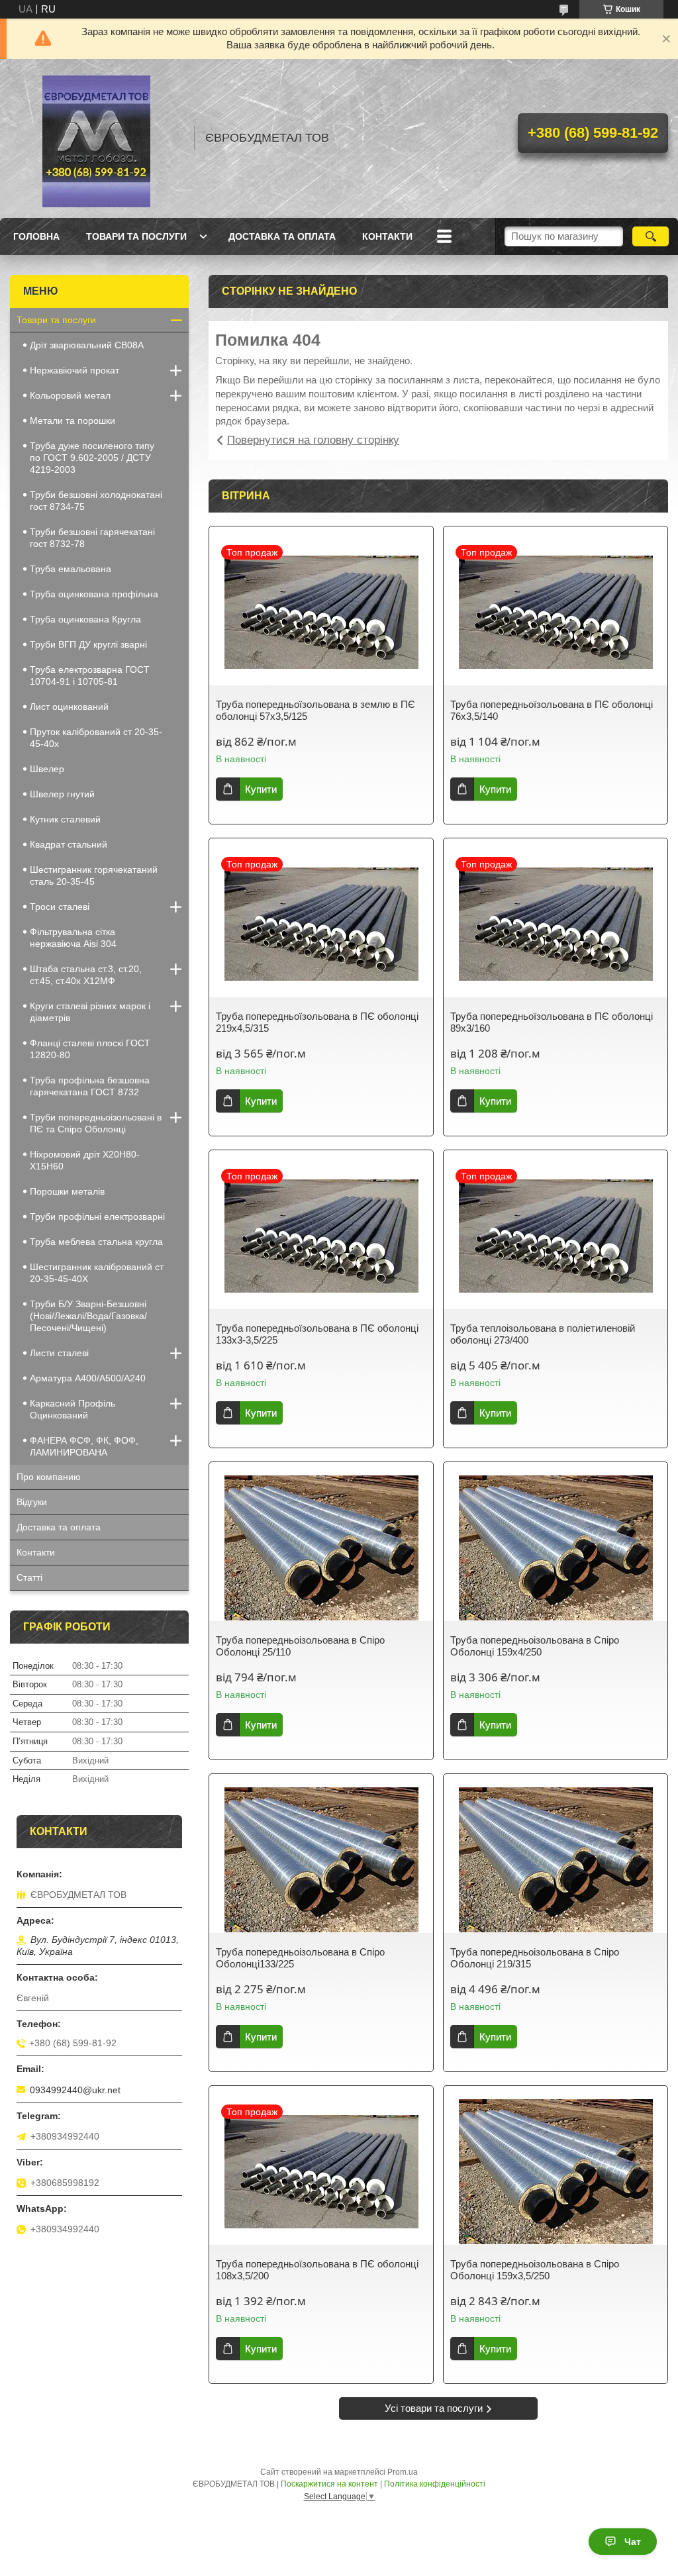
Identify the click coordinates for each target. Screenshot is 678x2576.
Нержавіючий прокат (74, 370)
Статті (29, 1577)
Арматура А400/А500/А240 (88, 1378)
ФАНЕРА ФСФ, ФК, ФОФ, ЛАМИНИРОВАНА (84, 1446)
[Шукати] (651, 236)
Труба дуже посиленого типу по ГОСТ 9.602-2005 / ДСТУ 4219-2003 (92, 458)
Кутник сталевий (65, 819)
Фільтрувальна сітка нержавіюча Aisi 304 (73, 938)
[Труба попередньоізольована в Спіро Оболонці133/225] (321, 1860)
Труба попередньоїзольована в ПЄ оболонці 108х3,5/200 (317, 2270)
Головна (36, 236)
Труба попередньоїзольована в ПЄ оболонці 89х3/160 (552, 1022)
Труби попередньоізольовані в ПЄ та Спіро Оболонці (96, 1123)
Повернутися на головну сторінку (313, 440)
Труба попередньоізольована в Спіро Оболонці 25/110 (300, 1646)
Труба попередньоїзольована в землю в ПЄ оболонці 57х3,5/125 (315, 710)
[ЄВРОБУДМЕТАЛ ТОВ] (96, 138)
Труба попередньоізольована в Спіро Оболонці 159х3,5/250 (535, 2270)
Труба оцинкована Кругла (85, 619)
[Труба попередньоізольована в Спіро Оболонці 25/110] (321, 1548)
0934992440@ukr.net (75, 2090)
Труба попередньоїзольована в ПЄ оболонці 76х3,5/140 (552, 710)
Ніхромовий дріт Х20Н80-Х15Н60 (85, 1160)
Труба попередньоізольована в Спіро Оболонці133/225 (300, 1958)
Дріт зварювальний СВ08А (87, 345)
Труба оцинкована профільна (94, 594)
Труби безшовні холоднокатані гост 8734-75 (96, 501)
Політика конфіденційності (435, 2484)
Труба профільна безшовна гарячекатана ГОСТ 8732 (90, 1086)
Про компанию (49, 1477)
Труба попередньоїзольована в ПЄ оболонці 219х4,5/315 (317, 1022)
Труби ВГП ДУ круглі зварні (88, 644)
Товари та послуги (136, 236)
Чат (633, 2542)
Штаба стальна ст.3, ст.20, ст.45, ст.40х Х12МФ (86, 975)
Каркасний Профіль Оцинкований (73, 1409)
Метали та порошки (73, 421)
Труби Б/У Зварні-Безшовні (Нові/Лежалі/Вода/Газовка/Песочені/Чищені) (88, 1316)
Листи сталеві (59, 1353)
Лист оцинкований (69, 707)
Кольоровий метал (70, 395)
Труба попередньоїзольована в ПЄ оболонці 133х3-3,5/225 (317, 1334)
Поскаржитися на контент (329, 2484)
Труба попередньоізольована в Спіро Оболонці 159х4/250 (535, 1646)
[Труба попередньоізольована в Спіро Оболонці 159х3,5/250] (556, 2172)
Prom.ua (403, 2472)
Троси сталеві (60, 907)
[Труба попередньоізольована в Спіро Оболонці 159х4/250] (556, 1548)
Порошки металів (67, 1191)
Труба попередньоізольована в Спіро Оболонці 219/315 (535, 1958)
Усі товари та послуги (434, 2408)
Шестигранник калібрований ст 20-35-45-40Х (97, 1273)
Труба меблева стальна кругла (96, 1242)
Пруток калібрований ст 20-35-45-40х (96, 738)
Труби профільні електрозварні (97, 1216)
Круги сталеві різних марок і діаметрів (90, 1012)
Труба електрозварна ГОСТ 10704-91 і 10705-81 (90, 675)
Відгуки (32, 1502)
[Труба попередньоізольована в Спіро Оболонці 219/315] (556, 1860)
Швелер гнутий (62, 794)
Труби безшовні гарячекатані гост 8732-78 (92, 538)
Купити (261, 789)
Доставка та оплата (282, 236)
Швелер (47, 769)
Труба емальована (71, 569)
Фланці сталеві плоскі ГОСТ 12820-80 (90, 1049)
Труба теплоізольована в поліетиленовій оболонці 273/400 (543, 1334)
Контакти (387, 236)
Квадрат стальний (69, 844)
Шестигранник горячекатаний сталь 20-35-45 (94, 875)
